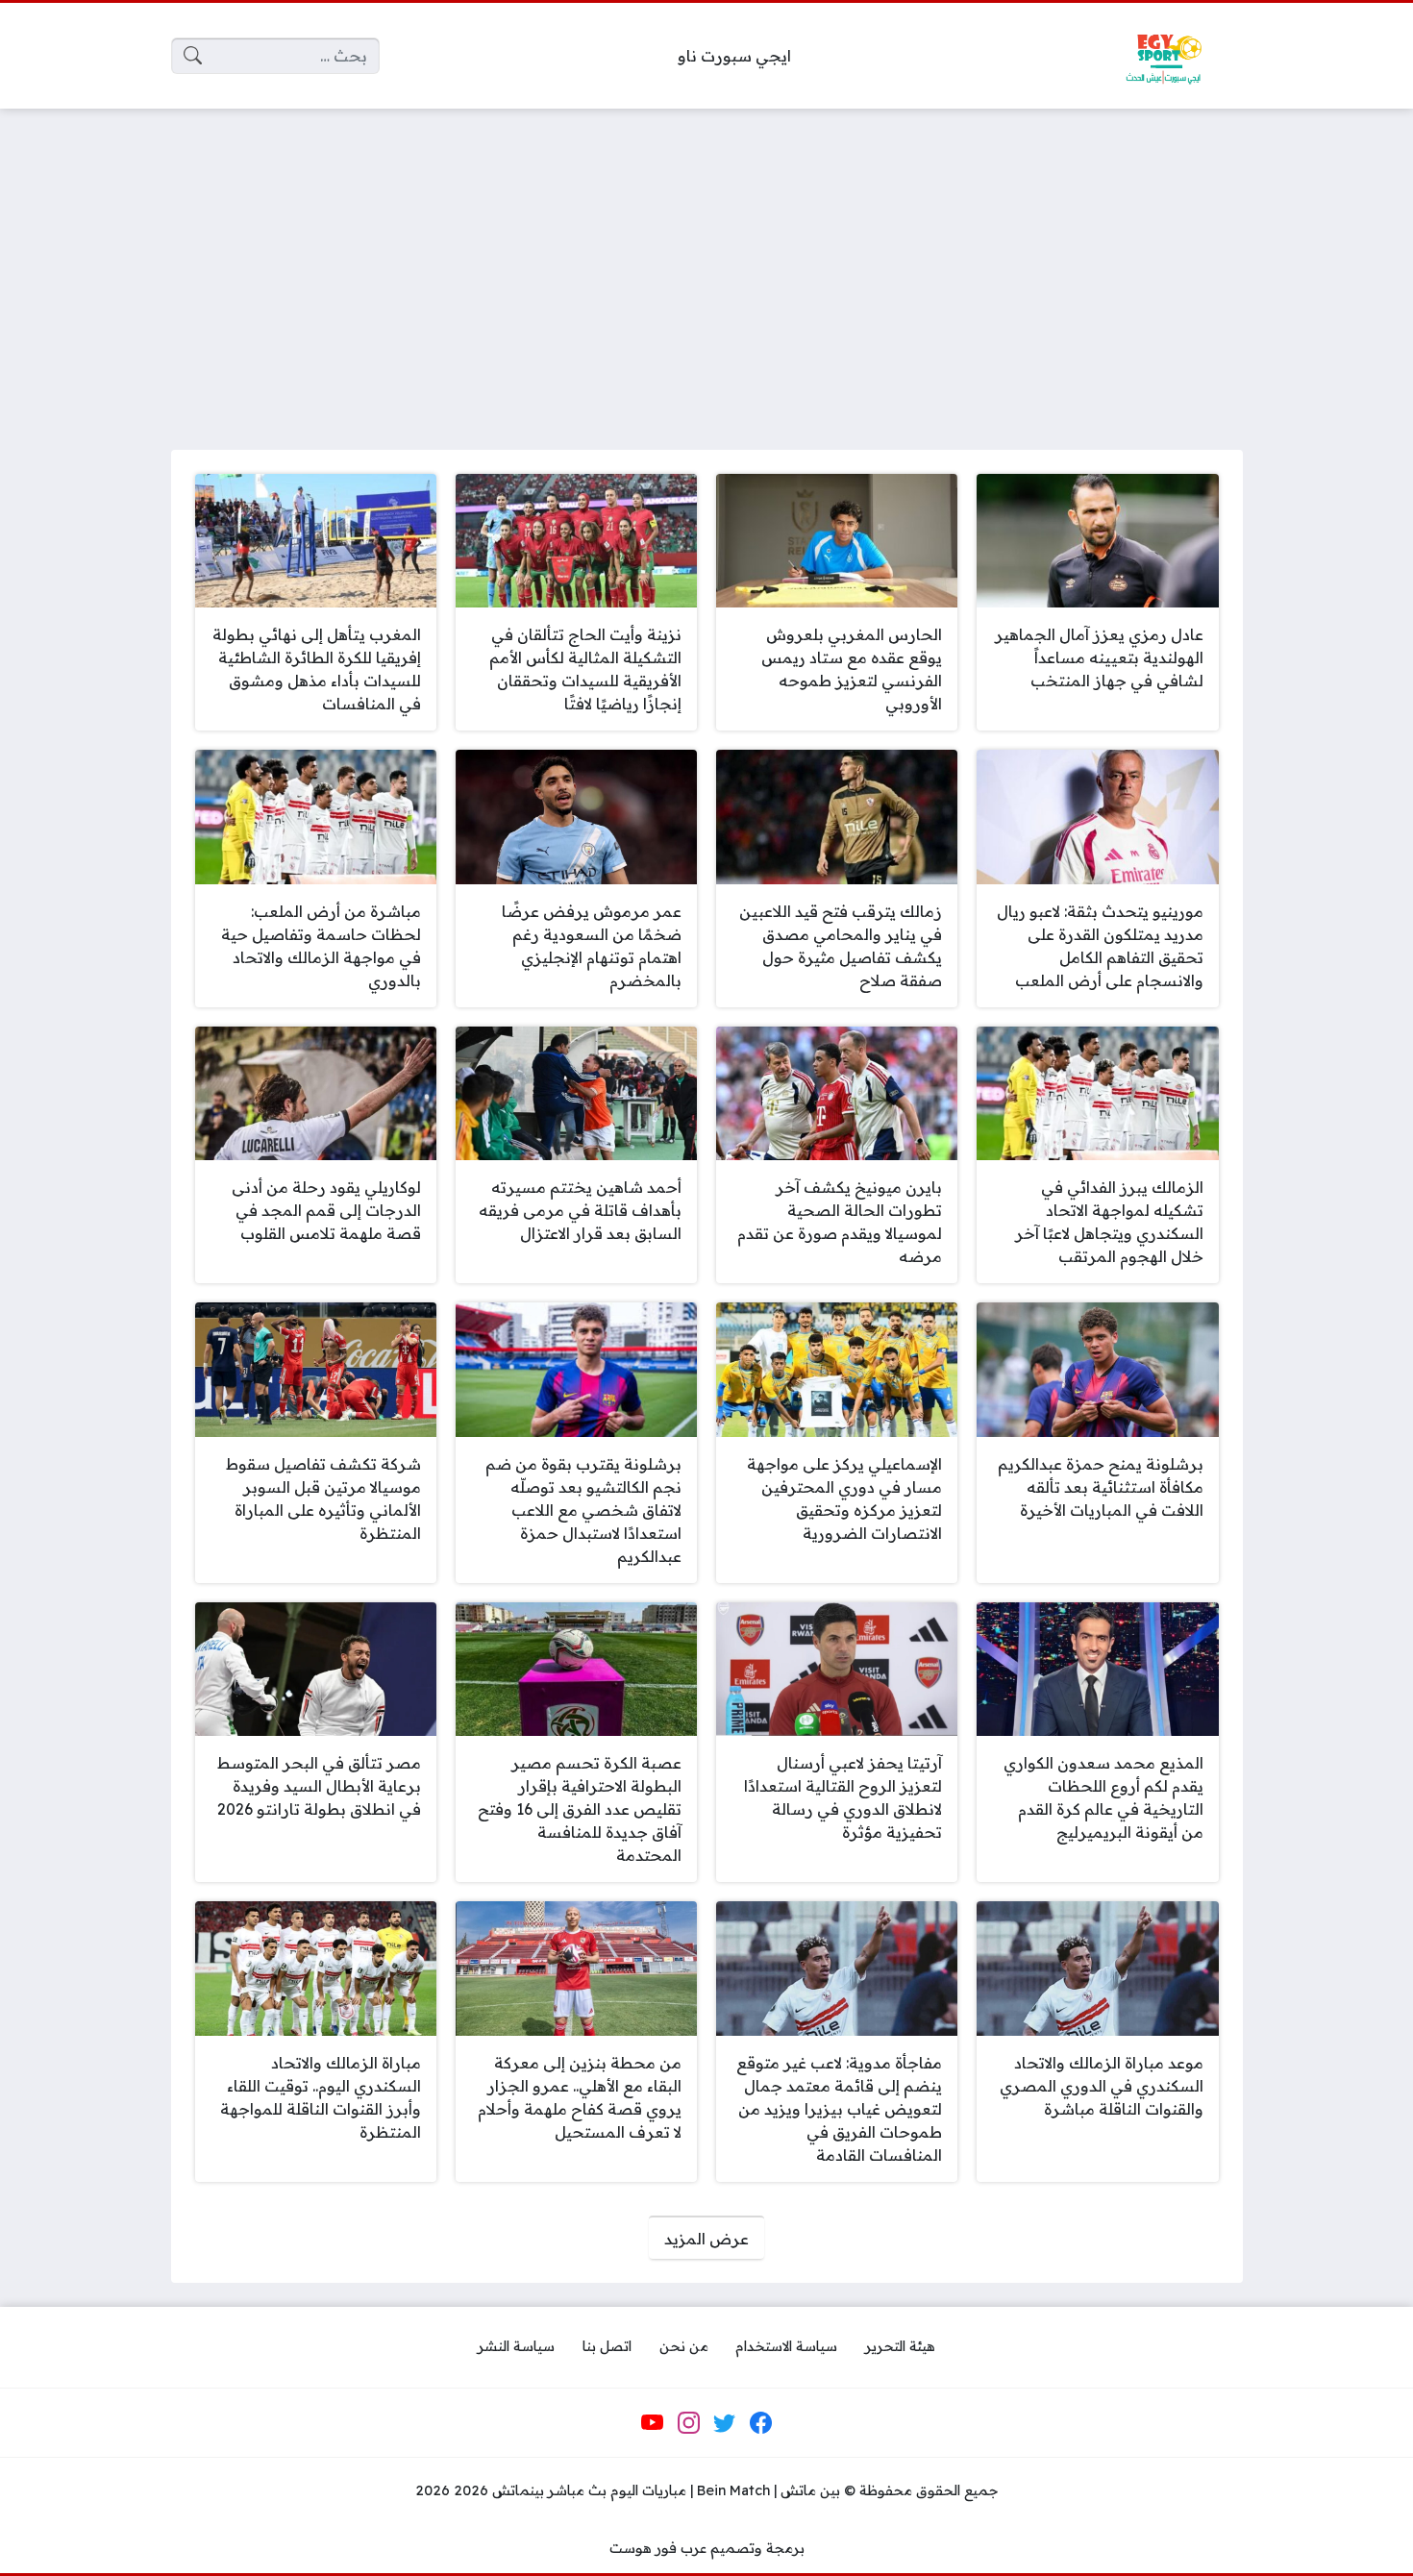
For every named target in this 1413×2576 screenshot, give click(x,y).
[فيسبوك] (760, 2423)
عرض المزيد (706, 2239)
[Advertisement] (706, 267)
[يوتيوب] (653, 2423)
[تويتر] (725, 2423)
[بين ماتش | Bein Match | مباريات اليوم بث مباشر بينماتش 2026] (1163, 56)
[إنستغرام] (688, 2423)
